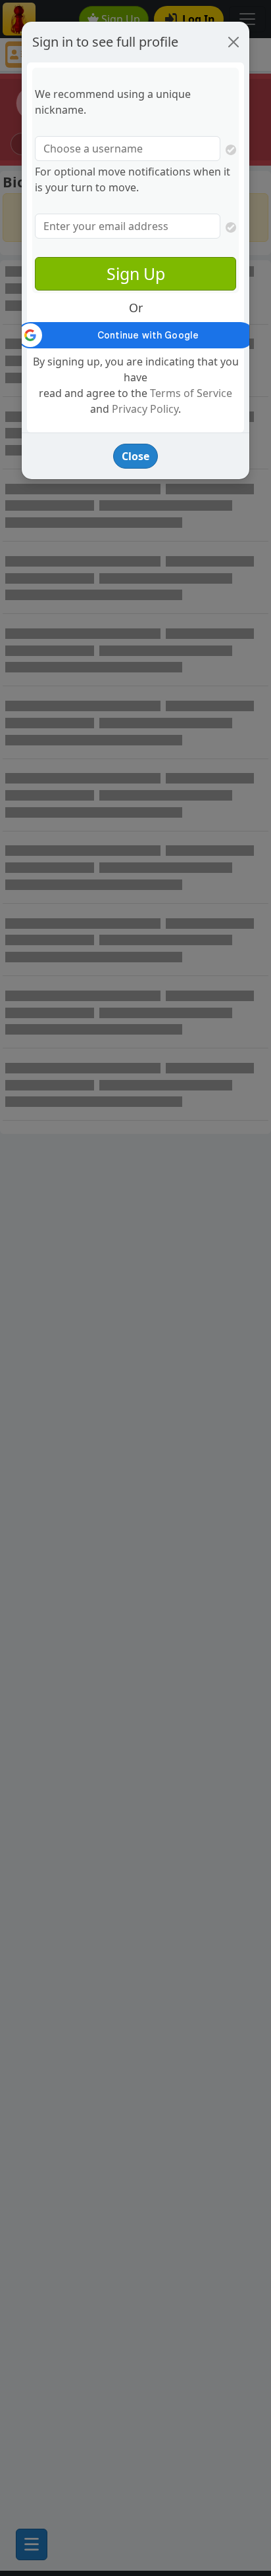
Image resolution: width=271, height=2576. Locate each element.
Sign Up (136, 273)
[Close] (234, 42)
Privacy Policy (145, 409)
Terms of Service (191, 393)
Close (135, 456)
